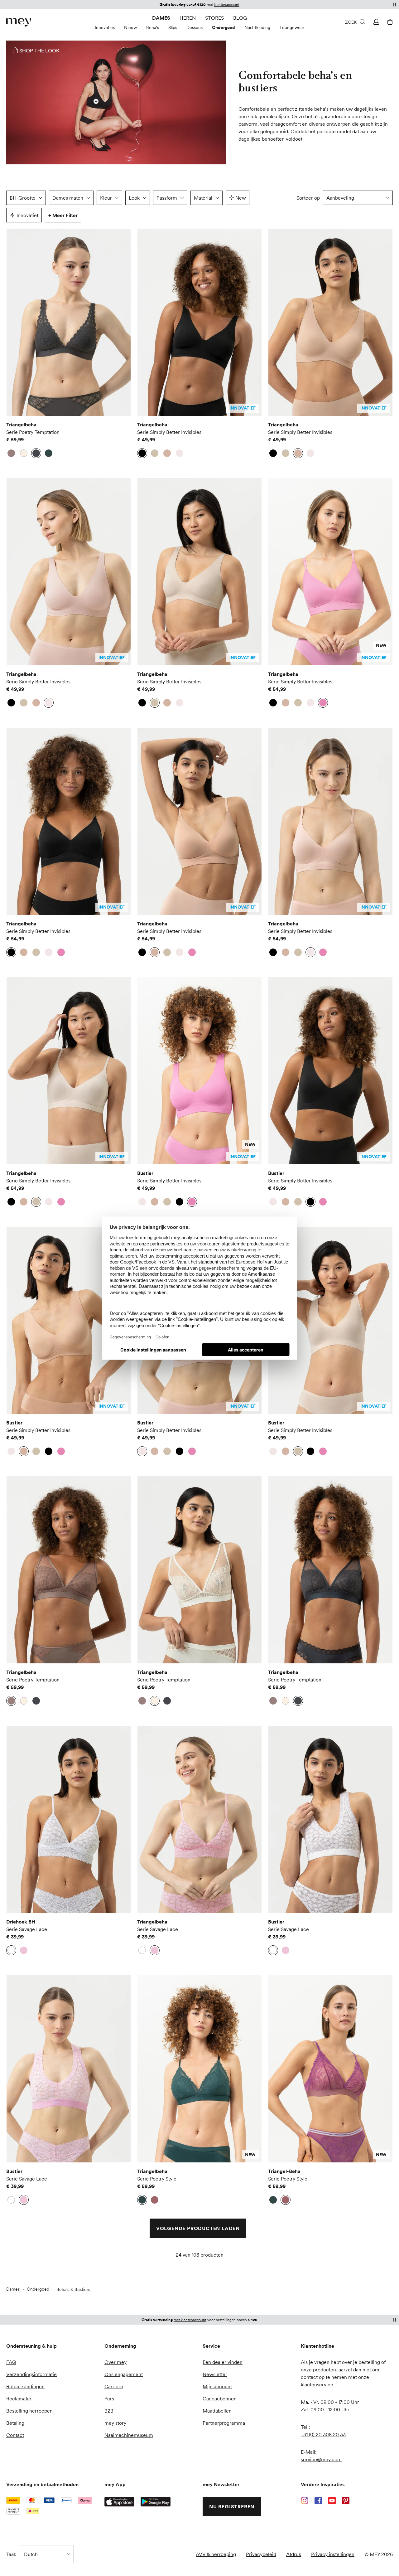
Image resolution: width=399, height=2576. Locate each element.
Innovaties (105, 27)
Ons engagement (124, 2374)
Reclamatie (19, 2399)
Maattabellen (217, 2411)
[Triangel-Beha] (330, 2069)
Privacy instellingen (333, 2554)
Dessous (195, 27)
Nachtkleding (257, 27)
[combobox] (358, 198)
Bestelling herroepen (29, 2411)
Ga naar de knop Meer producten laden (24, 247)
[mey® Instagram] (305, 2501)
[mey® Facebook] (318, 2501)
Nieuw (130, 27)
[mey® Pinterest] (346, 2501)
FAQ (11, 2362)
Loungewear (292, 27)
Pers (109, 2399)
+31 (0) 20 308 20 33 (323, 2434)
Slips (173, 27)
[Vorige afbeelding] (16, 322)
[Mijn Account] (375, 22)
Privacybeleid (261, 2554)
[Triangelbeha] (69, 322)
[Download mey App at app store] (119, 2502)
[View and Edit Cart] (389, 22)
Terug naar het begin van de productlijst (63, 2277)
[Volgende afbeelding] (122, 322)
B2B (109, 2411)
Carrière (114, 2386)
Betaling (15, 2423)
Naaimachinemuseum (129, 2435)
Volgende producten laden (198, 2228)
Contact (15, 2435)
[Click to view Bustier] (96, 101)
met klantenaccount (190, 2320)
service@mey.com (321, 2459)
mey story (115, 2423)
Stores (214, 18)
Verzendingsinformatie (31, 2374)
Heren (188, 18)
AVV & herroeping (216, 2554)
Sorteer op (308, 198)
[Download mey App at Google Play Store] (156, 2502)
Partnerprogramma (224, 2423)
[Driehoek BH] (69, 1819)
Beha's (153, 27)
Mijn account (217, 2386)
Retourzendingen (25, 2386)
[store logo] (19, 22)
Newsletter (215, 2374)
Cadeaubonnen (220, 2399)
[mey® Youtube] (332, 2501)
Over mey (115, 2362)
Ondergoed (224, 27)
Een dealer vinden (223, 2362)
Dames (161, 18)
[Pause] (394, 4)
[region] (69, 322)
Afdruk (294, 2554)
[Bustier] (199, 1071)
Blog (240, 18)
